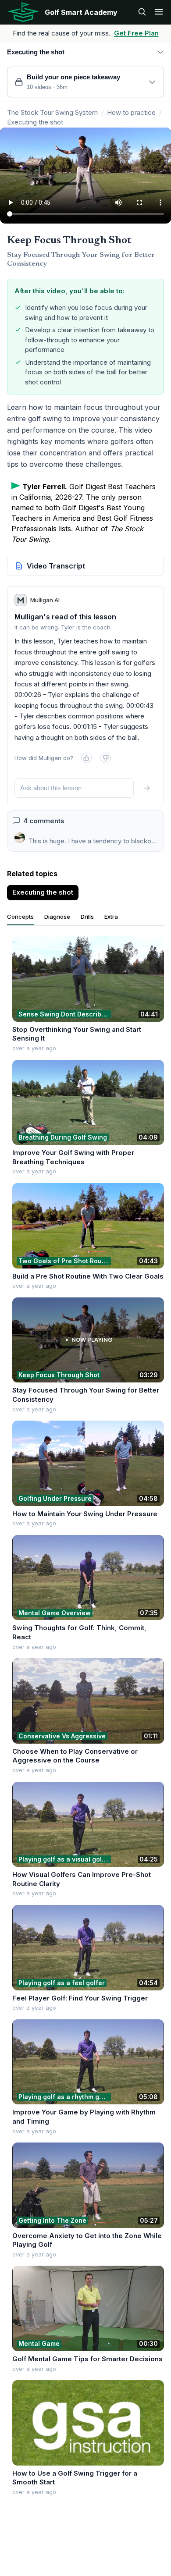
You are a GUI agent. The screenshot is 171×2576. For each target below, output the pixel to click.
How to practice (131, 112)
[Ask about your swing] (142, 12)
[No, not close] (106, 758)
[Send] (147, 788)
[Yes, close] (86, 758)
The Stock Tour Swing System (52, 112)
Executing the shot (35, 122)
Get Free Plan (136, 33)
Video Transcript (56, 566)
